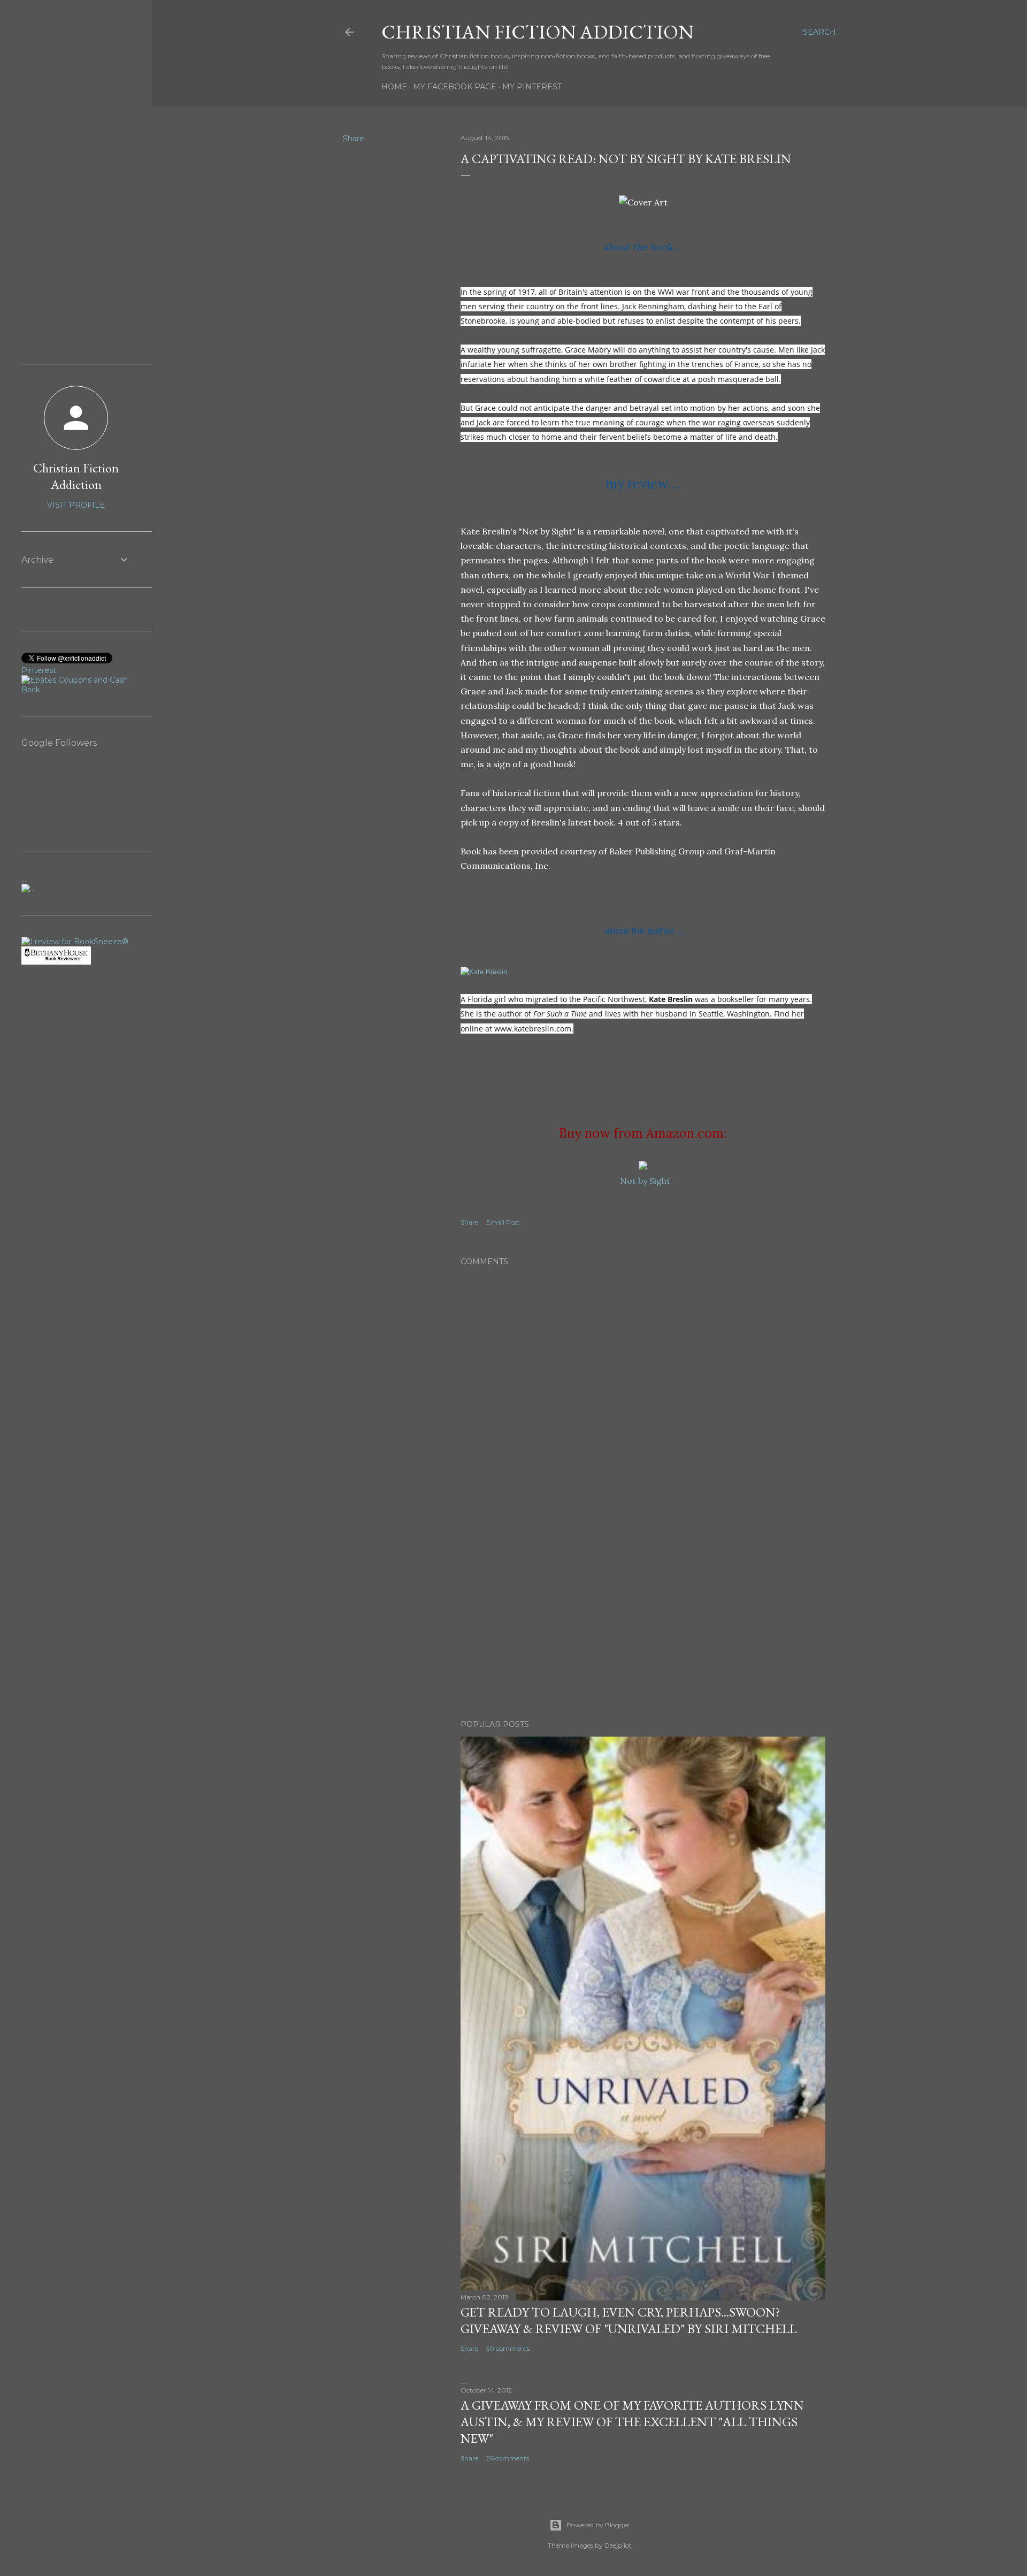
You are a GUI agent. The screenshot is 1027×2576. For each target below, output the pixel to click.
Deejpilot (618, 2545)
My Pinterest (532, 87)
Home (394, 87)
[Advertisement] (643, 1618)
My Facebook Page (455, 87)
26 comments (508, 2458)
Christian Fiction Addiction (538, 32)
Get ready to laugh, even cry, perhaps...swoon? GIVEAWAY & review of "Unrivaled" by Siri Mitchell (629, 2320)
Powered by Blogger (598, 2525)
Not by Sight (645, 1181)
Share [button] (354, 139)
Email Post (503, 1222)
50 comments (508, 2348)
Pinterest (39, 670)
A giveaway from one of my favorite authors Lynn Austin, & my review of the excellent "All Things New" (632, 2422)
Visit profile (76, 505)
